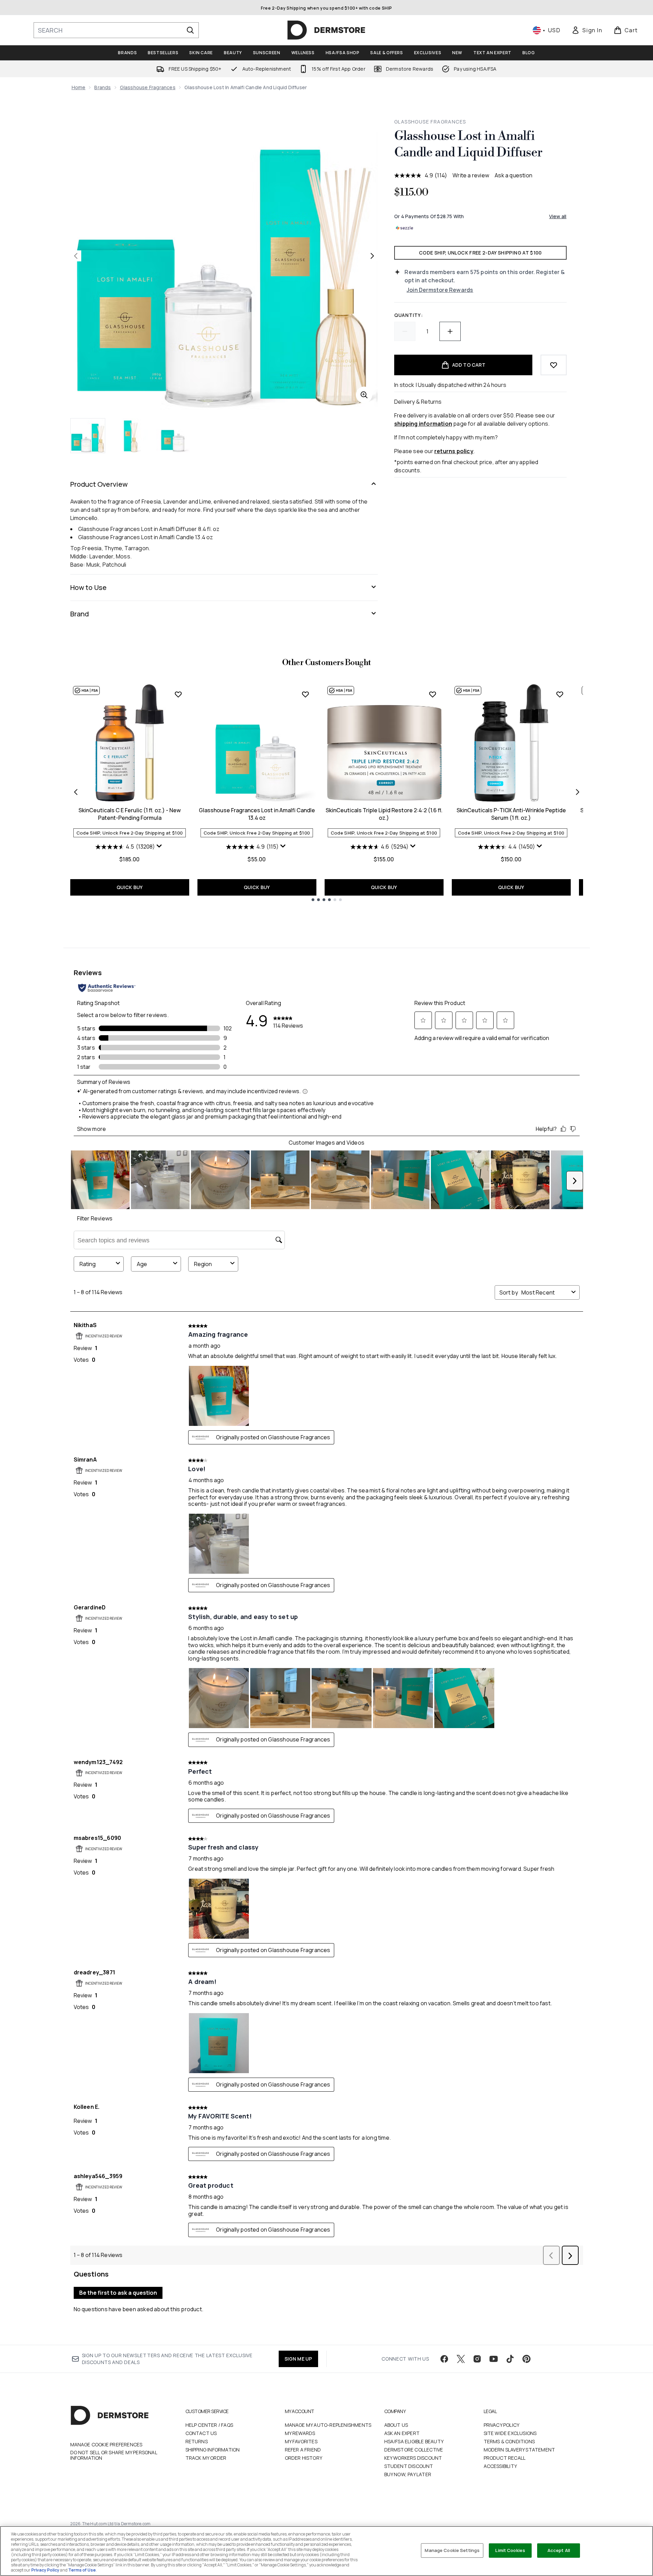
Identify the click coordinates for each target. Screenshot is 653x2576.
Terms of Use (82, 2570)
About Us (396, 2425)
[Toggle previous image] (76, 256)
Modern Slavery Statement (519, 2450)
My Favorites (301, 2441)
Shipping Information (213, 2450)
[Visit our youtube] (494, 2359)
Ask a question (513, 175)
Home (79, 87)
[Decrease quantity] (405, 331)
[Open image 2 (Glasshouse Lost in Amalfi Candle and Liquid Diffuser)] (131, 435)
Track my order (206, 2458)
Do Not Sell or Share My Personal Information (114, 2455)
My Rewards (300, 2433)
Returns (197, 2441)
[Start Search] (190, 30)
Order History (304, 2458)
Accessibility (500, 2466)
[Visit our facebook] (444, 2359)
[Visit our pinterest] (527, 2359)
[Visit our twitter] (461, 2359)
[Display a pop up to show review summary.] (160, 848)
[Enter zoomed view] (364, 395)
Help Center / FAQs (209, 2425)
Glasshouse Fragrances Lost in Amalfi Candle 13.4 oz (257, 814)
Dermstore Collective (414, 2450)
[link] (587, 30)
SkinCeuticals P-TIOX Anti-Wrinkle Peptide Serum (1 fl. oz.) (511, 814)
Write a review (471, 175)
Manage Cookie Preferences (106, 2445)
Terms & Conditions (509, 2441)
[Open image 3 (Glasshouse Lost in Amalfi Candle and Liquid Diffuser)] (173, 435)
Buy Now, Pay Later (408, 2474)
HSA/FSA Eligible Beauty (414, 2441)
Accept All (559, 2550)
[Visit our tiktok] (510, 2359)
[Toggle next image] (372, 256)
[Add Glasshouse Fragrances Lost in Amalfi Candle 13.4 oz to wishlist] (305, 694)
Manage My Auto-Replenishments (328, 2425)
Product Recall (505, 2458)
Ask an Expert (402, 2433)
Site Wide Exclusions (510, 2433)
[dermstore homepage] (326, 30)
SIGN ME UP (298, 2359)
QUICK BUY (130, 887)
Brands (102, 87)
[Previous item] (76, 792)
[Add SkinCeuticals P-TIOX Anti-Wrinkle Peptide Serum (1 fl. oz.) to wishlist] (560, 694)
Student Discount (409, 2466)
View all (558, 216)
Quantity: (408, 315)
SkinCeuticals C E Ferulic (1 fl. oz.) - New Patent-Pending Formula (130, 814)
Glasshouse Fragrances (148, 87)
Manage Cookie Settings (452, 2550)
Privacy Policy (502, 2425)
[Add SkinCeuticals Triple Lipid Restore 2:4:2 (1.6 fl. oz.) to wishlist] (433, 694)
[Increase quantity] (450, 331)
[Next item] (578, 792)
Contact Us (201, 2433)
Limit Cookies (510, 2550)
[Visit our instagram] (477, 2359)
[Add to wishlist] (554, 365)
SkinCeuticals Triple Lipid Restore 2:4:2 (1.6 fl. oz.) (384, 814)
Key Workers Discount (413, 2458)
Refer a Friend (303, 2450)
